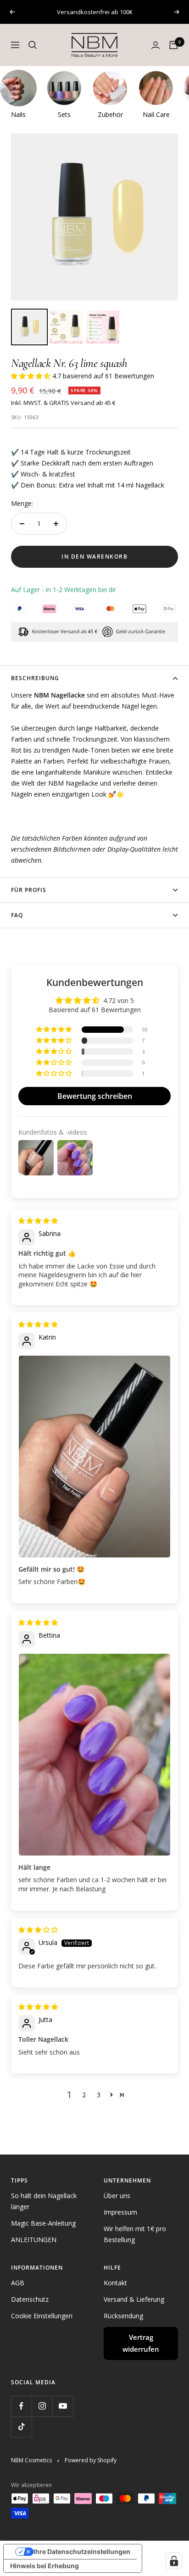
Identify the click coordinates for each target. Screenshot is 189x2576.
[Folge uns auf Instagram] (42, 2406)
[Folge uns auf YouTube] (63, 2406)
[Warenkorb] (173, 45)
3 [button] (99, 2095)
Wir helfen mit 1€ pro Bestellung (135, 2234)
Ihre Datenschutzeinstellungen (82, 2551)
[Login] (156, 45)
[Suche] (33, 45)
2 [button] (84, 2095)
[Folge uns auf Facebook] (21, 2406)
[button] (32, 376)
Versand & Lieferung (134, 2299)
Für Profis (29, 890)
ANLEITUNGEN (34, 2240)
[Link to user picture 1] (94, 1457)
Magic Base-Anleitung (43, 2223)
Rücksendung (123, 2316)
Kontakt (115, 2283)
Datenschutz (30, 2299)
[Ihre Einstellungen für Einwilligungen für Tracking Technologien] (174, 2561)
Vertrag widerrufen (141, 2343)
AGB (18, 2283)
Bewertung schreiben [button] (95, 1096)
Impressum (120, 2212)
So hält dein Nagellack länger (44, 2201)
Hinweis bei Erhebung (44, 2566)
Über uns (117, 2196)
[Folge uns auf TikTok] (21, 2427)
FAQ (17, 915)
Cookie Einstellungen (42, 2316)
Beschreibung (35, 678)
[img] (38, 1221)
